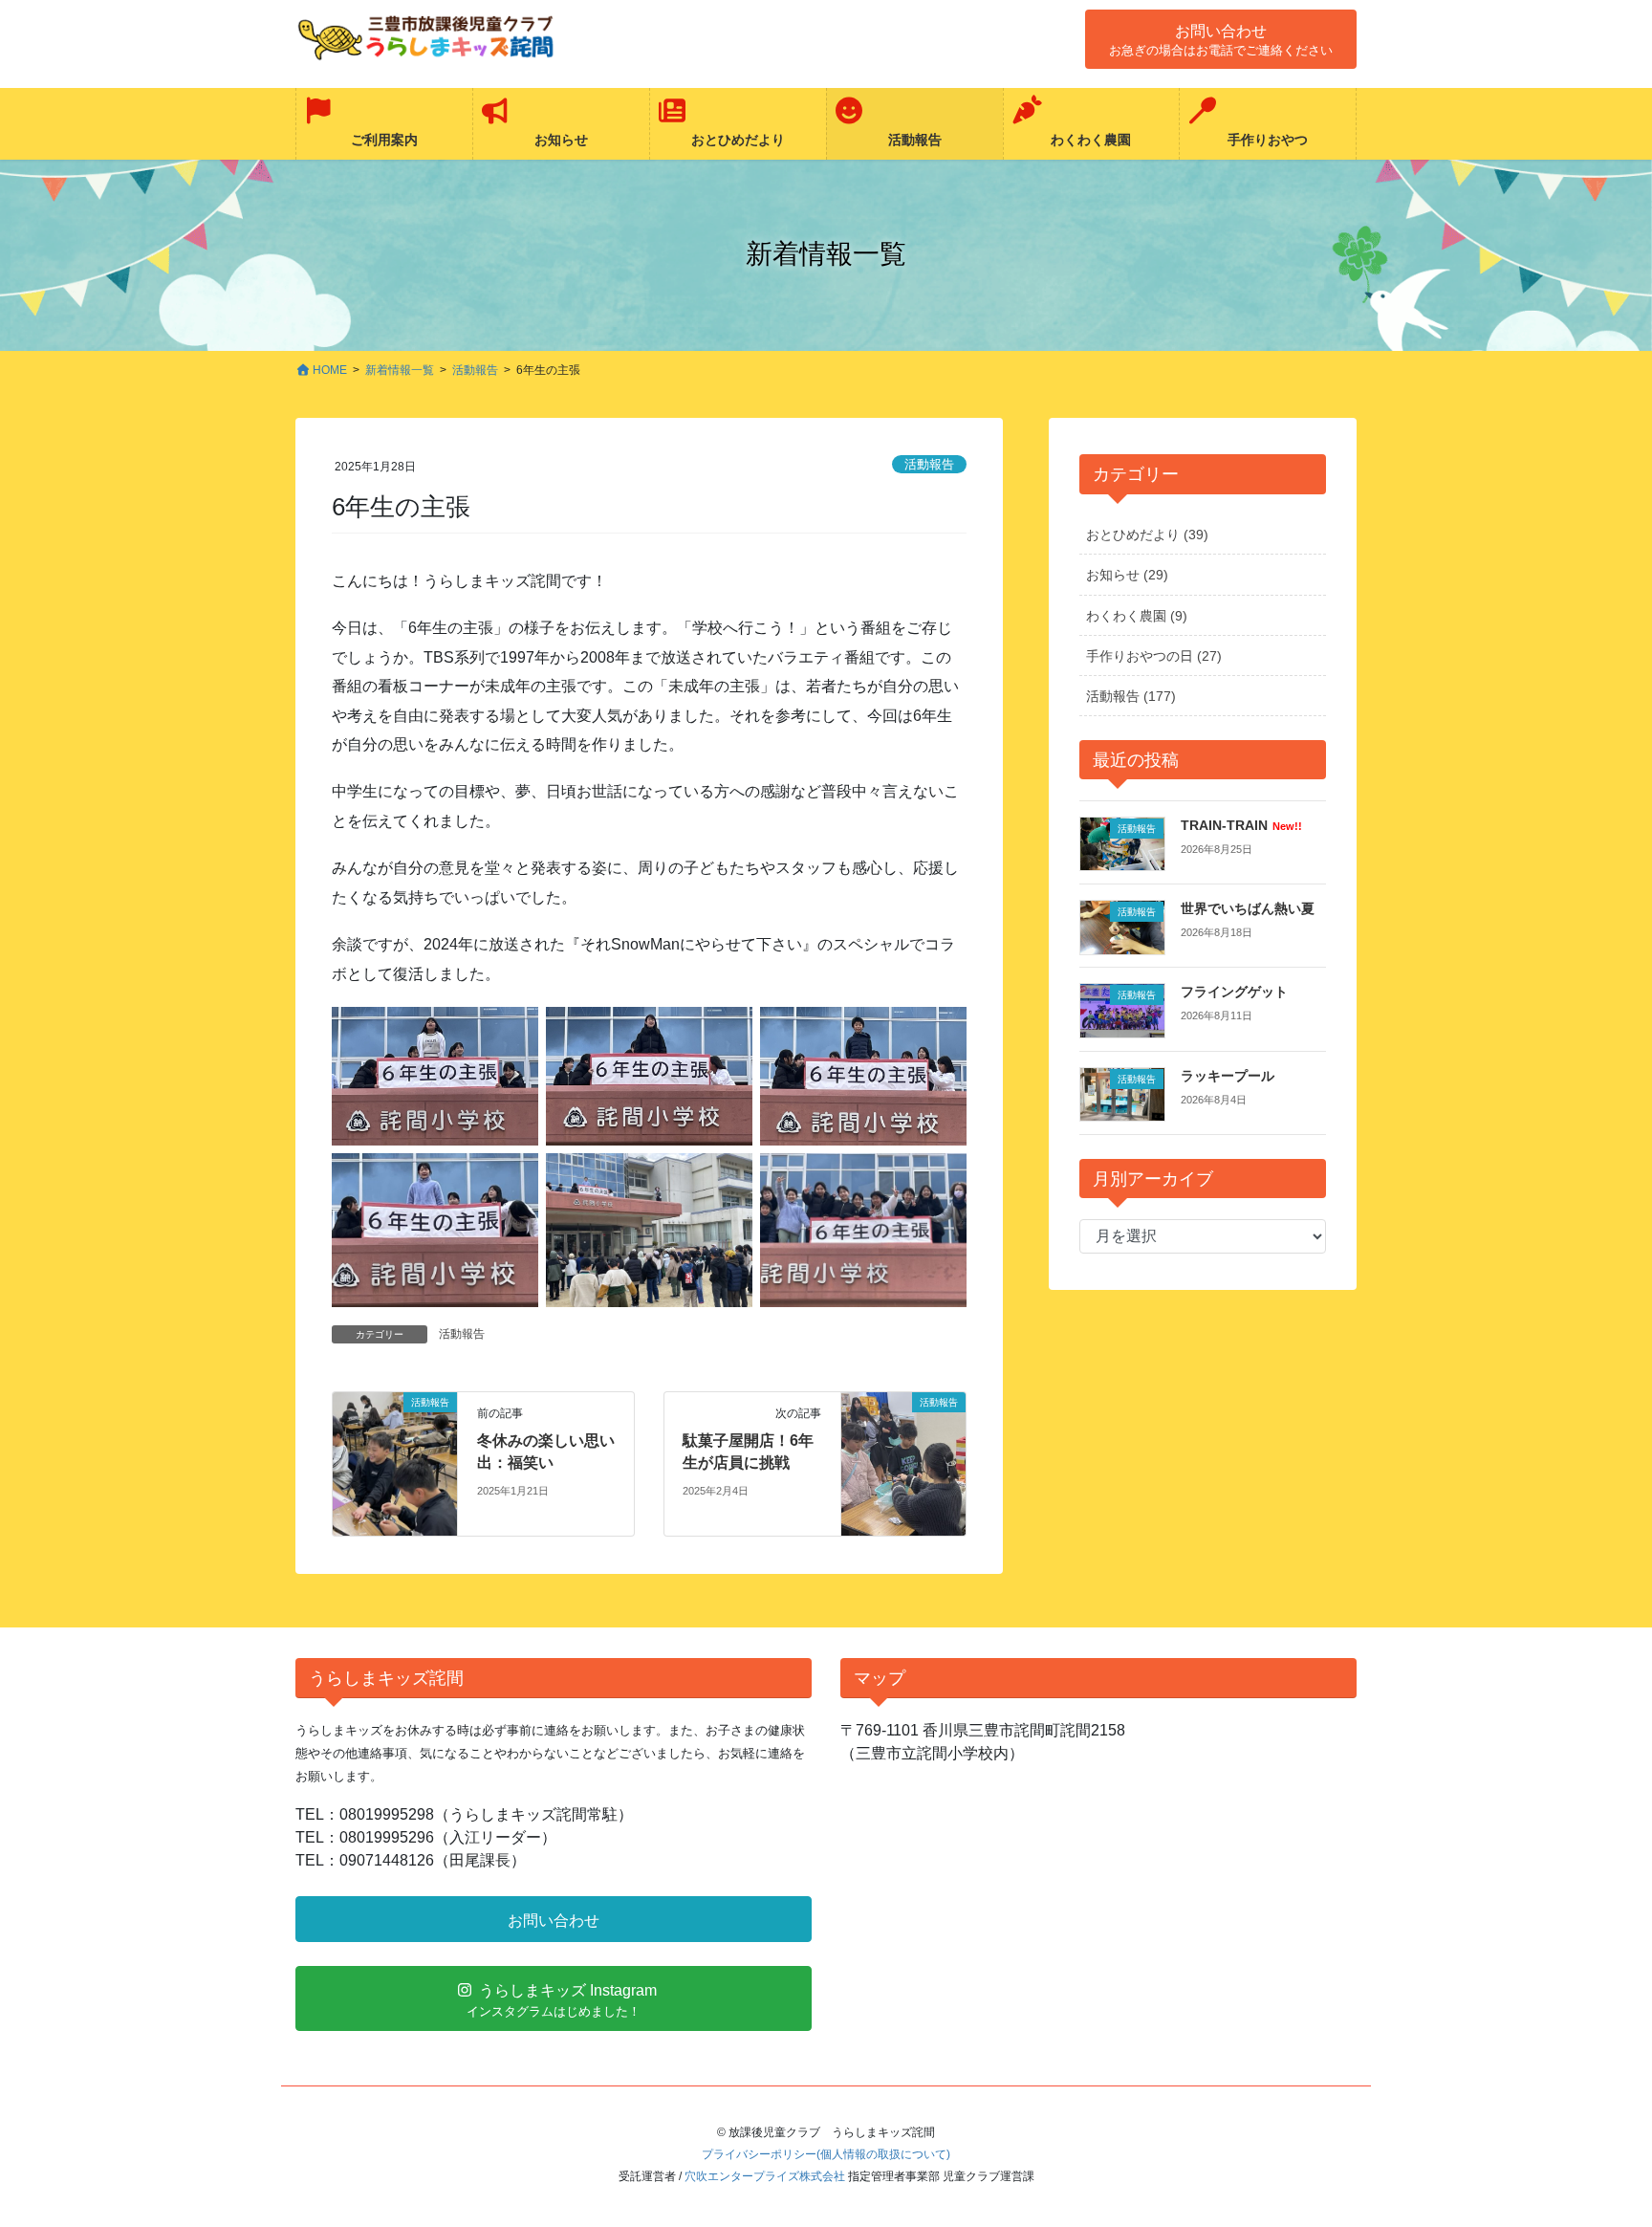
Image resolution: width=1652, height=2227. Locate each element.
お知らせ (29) (1127, 575)
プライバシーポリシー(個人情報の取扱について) (826, 2154)
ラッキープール (1228, 1076)
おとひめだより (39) (1147, 535)
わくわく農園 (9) (1137, 616)
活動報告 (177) (1131, 696)
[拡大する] (513, 1032)
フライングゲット (1234, 992)
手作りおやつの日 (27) (1154, 656)
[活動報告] (395, 1463)
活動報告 (929, 464)
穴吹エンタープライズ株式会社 (765, 2176)
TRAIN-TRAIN (1241, 825)
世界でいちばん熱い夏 (1248, 908)
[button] (1221, 39)
